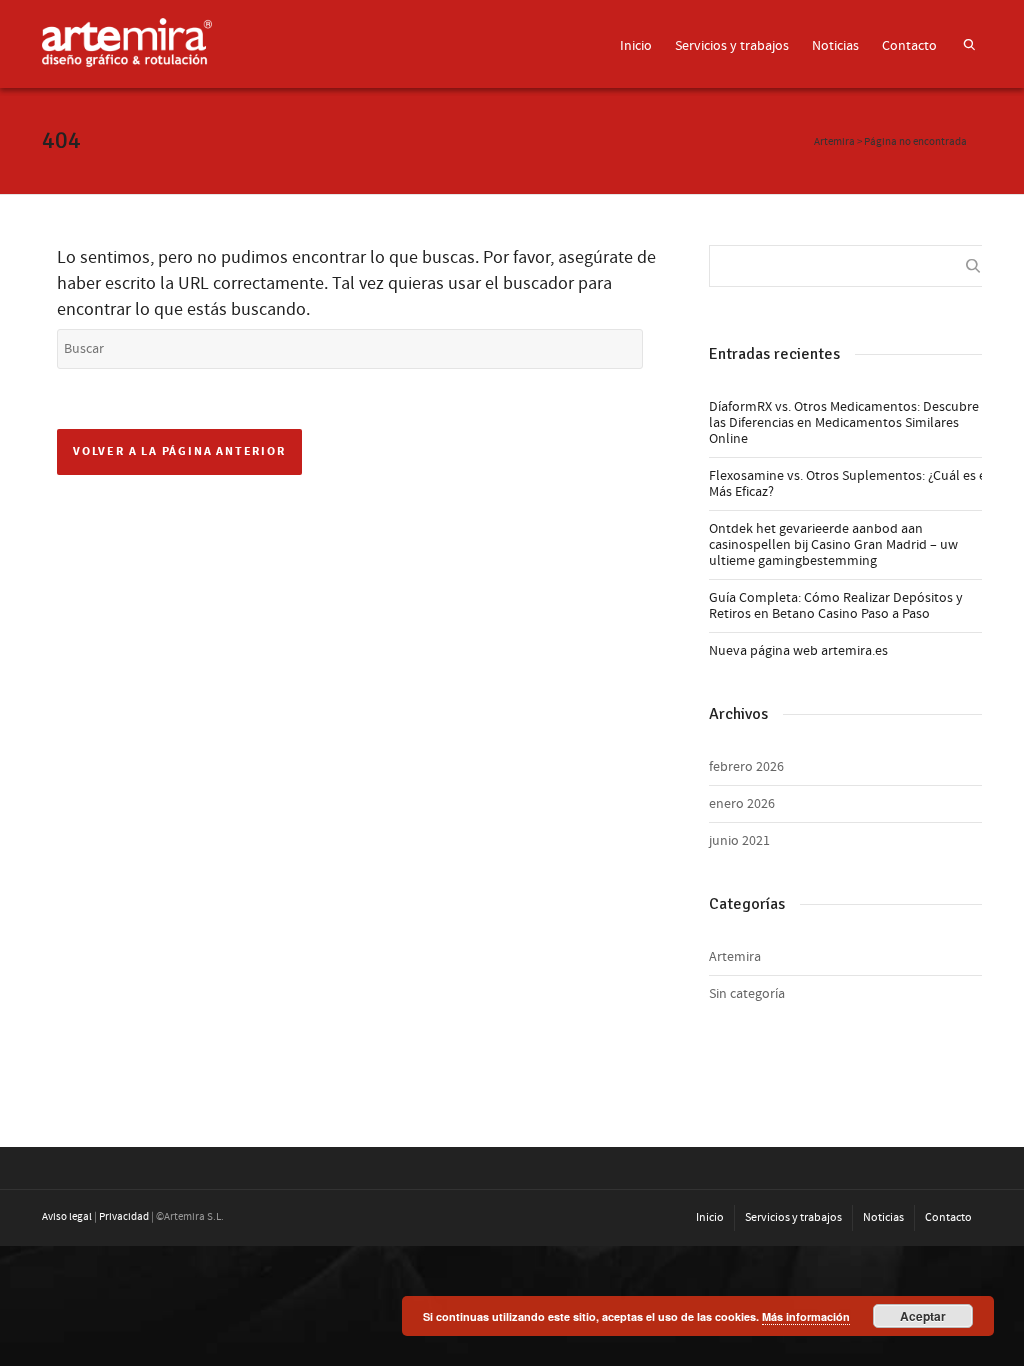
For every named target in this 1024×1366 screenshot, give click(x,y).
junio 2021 (739, 841)
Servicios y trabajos (732, 46)
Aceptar (923, 1316)
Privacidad (124, 1217)
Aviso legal (67, 1217)
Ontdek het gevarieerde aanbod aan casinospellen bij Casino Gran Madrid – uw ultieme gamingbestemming (833, 545)
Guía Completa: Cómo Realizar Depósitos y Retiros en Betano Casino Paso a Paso (836, 606)
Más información (806, 1316)
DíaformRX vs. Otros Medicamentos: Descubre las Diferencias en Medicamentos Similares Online (844, 423)
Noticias (835, 46)
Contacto (909, 46)
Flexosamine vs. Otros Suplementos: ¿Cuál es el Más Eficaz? (849, 484)
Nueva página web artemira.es (798, 651)
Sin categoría (747, 994)
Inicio (636, 46)
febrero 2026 (746, 767)
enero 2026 (742, 804)
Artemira (735, 957)
